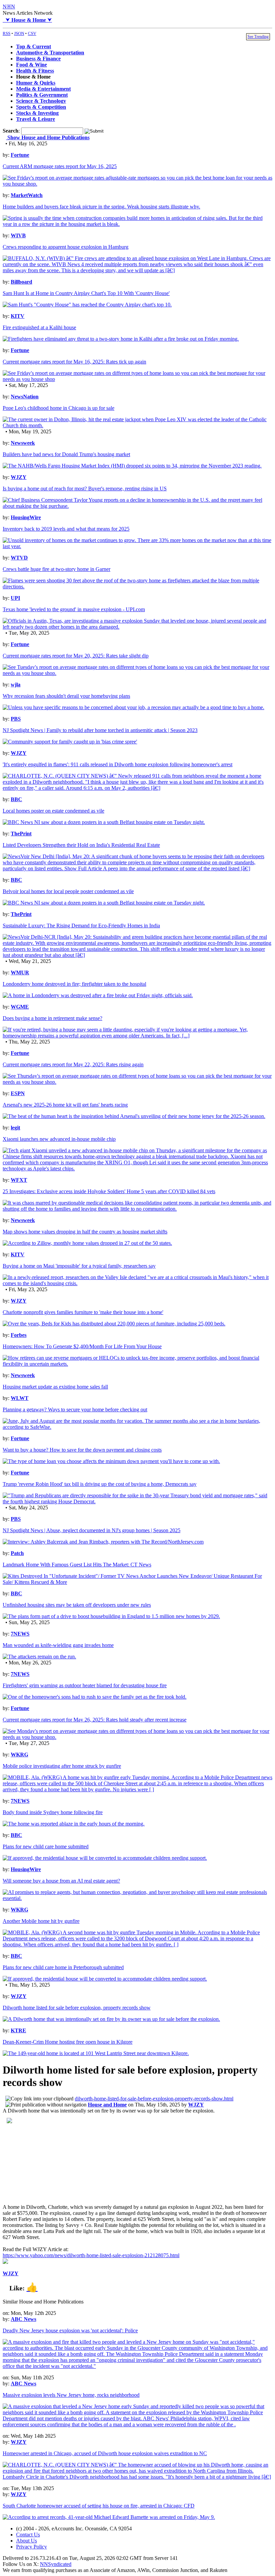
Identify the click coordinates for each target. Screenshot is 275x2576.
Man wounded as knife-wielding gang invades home (58, 1645)
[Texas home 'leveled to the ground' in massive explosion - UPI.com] (137, 627)
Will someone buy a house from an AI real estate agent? (61, 1881)
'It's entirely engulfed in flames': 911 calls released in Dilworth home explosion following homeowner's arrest (118, 764)
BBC (16, 799)
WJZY (19, 477)
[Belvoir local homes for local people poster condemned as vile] (104, 903)
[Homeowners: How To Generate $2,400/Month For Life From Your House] (137, 1364)
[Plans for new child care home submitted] (105, 1858)
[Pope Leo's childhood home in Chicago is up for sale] (137, 425)
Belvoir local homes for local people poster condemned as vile (68, 891)
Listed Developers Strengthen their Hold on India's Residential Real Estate (81, 845)
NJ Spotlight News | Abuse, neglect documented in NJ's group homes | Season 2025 (92, 1530)
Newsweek (23, 443)
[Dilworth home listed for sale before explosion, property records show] (111, 2019)
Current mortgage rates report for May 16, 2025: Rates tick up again (74, 362)
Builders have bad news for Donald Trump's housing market (66, 454)
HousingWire (26, 517)
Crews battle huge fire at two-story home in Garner (57, 569)
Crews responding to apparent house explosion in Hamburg (66, 247)
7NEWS (20, 1634)
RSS (7, 33)
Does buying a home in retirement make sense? (52, 1018)
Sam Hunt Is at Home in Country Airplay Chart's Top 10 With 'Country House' (86, 293)
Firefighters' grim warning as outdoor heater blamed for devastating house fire (85, 1685)
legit (15, 1128)
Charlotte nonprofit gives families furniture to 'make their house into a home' (83, 1312)
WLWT (20, 1398)
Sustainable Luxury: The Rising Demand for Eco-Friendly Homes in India (81, 926)
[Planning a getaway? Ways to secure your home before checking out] (137, 1427)
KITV (18, 316)
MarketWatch (27, 195)
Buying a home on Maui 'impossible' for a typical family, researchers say (79, 1266)
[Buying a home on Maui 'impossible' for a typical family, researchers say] (137, 1283)
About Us (26, 2541)
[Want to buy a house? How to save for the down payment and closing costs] (111, 1461)
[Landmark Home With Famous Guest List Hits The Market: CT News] (137, 1582)
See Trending (258, 37)
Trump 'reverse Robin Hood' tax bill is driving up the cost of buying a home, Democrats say (100, 1484)
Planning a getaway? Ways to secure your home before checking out (75, 1409)
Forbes (19, 1335)
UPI (15, 598)
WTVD (19, 558)
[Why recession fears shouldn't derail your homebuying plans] (133, 707)
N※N (9, 7)
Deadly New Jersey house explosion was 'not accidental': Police (70, 2330)
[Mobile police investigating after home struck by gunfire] (137, 1789)
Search (11, 131)
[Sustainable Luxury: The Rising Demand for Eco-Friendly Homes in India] (137, 955)
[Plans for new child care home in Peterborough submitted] (105, 1979)
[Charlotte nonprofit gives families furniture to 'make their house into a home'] (114, 1324)
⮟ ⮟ (27, 20)
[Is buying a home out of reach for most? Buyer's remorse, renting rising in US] (137, 506)
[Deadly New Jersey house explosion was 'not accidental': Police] (137, 2366)
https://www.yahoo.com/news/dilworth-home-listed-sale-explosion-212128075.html (91, 2255)
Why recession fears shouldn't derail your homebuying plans (66, 696)
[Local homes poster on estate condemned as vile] (104, 822)
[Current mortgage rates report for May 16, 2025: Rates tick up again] (137, 379)
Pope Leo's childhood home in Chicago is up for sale (59, 408)
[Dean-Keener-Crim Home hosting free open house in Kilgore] (96, 2053)
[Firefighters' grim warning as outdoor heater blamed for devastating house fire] (95, 1697)
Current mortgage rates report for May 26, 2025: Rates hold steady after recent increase (95, 1720)
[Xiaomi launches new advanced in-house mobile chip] (137, 1169)
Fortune (20, 155)
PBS (16, 719)
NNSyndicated (56, 2564)
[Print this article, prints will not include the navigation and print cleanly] (46, 2105)
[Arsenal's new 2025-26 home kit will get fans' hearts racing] (134, 1116)
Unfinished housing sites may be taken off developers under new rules (77, 1605)
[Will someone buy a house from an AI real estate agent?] (137, 1898)
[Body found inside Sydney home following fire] (74, 1824)
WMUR (20, 973)
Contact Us (28, 2535)
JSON (19, 33)
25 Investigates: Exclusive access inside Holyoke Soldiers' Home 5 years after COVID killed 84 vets (109, 1191)
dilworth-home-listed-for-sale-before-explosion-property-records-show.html (154, 2099)
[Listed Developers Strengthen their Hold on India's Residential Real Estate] (137, 868)
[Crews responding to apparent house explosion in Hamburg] (137, 270)
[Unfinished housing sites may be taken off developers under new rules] (111, 1616)
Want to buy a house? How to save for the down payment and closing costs (82, 1450)
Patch (17, 1553)
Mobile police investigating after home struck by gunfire (62, 1766)
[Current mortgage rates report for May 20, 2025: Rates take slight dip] (137, 673)
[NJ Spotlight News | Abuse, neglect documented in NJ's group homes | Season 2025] (103, 1542)
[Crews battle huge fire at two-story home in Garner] (137, 587)
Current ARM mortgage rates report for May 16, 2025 (60, 166)
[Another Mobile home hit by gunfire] (137, 1945)
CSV (32, 33)
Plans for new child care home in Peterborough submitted (63, 1967)
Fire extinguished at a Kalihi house (39, 327)
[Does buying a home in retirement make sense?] (137, 1036)
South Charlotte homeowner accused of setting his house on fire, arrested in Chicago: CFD (99, 2506)
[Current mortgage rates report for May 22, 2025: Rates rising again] (137, 1082)
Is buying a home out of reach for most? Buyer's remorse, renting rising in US (85, 489)
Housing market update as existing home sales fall (55, 1387)
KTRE (18, 2030)
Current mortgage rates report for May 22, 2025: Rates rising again (73, 1064)
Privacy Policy (32, 2547)
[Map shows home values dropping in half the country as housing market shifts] (87, 1243)
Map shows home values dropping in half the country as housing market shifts (85, 1232)
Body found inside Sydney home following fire (53, 1812)
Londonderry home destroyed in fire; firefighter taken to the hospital (74, 984)
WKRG (19, 1755)
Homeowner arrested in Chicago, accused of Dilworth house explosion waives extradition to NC (105, 2453)
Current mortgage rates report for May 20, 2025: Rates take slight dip (76, 656)
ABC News (23, 2319)
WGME (20, 1007)
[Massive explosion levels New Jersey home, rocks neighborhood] (137, 2424)
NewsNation (25, 397)
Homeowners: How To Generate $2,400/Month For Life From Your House (82, 1346)
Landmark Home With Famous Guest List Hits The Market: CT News (77, 1565)
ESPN (18, 1093)
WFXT (19, 1180)
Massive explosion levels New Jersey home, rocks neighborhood (71, 2395)
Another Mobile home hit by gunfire (41, 1921)
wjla (16, 685)
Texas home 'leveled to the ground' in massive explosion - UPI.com (74, 609)
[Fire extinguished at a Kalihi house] (121, 339)
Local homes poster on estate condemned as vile (53, 811)
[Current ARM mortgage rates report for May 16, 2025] (137, 184)
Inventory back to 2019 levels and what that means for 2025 (66, 529)
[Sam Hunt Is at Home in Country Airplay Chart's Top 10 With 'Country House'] (87, 305)
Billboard (21, 282)
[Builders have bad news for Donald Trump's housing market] (132, 466)
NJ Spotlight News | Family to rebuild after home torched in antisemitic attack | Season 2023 (100, 730)
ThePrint (21, 834)
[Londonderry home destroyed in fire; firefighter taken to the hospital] (98, 995)
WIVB (18, 235)
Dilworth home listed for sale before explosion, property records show (77, 2008)
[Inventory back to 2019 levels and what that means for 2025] (137, 546)
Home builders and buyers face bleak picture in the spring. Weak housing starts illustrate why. (101, 207)
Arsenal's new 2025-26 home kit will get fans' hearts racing (65, 1105)
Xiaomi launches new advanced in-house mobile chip (59, 1139)
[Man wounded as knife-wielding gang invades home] (39, 1657)
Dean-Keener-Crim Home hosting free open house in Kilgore (68, 2042)
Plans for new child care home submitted (46, 1846)
